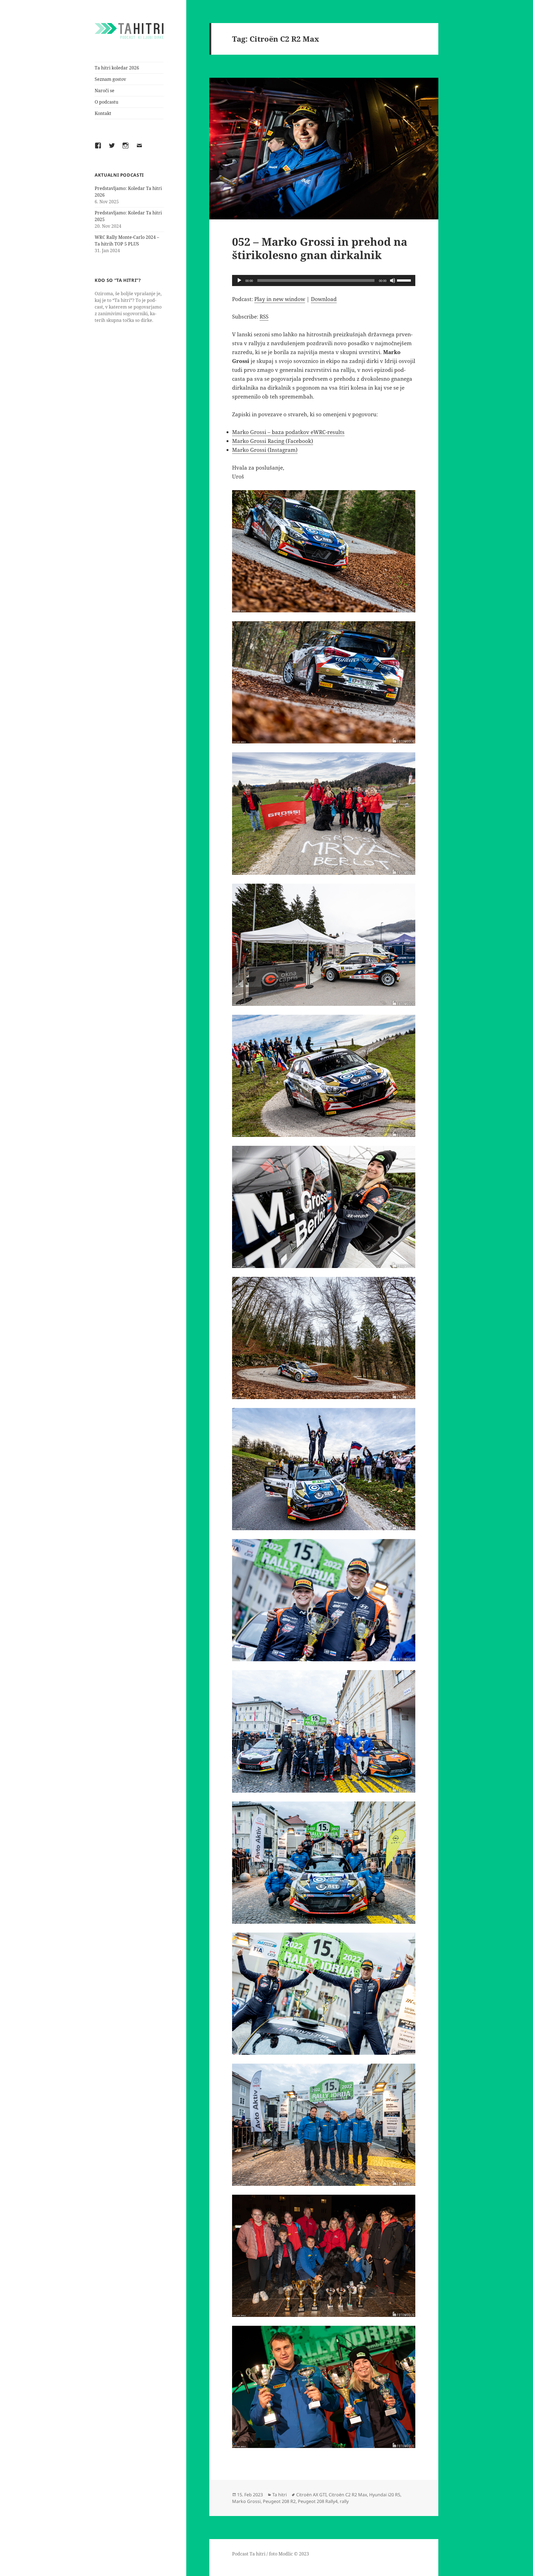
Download (324, 299)
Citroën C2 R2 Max (348, 2495)
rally (344, 2501)
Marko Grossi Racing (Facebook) (273, 441)
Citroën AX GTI (311, 2495)
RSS (264, 317)
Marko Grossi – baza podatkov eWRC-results (288, 432)
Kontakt (103, 113)
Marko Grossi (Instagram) (265, 450)
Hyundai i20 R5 (385, 2495)
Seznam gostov (110, 79)
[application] (324, 280)
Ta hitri (280, 2495)
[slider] (405, 280)
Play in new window (280, 299)
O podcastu (106, 102)
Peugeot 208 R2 (279, 2501)
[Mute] (393, 280)
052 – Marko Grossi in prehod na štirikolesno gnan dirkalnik (320, 248)
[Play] (239, 280)
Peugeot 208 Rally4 (318, 2501)
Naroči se (105, 91)
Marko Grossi (246, 2501)
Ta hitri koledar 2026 (117, 68)
